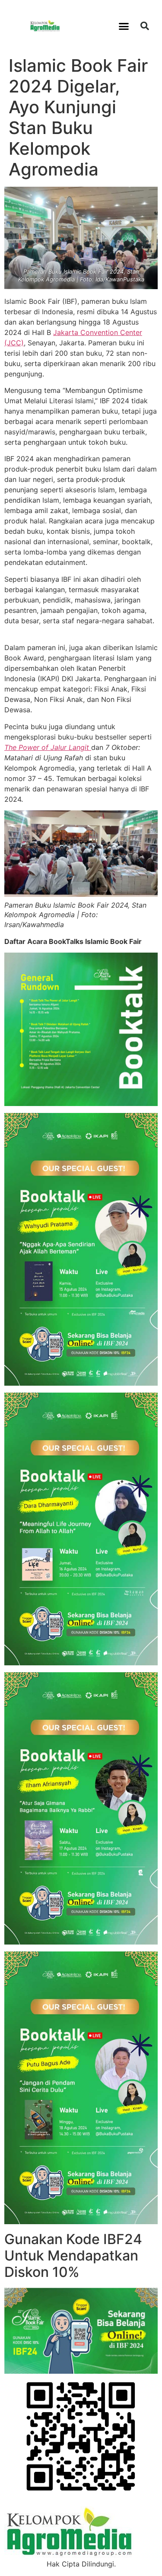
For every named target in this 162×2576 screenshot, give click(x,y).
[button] (124, 26)
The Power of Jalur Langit (48, 747)
